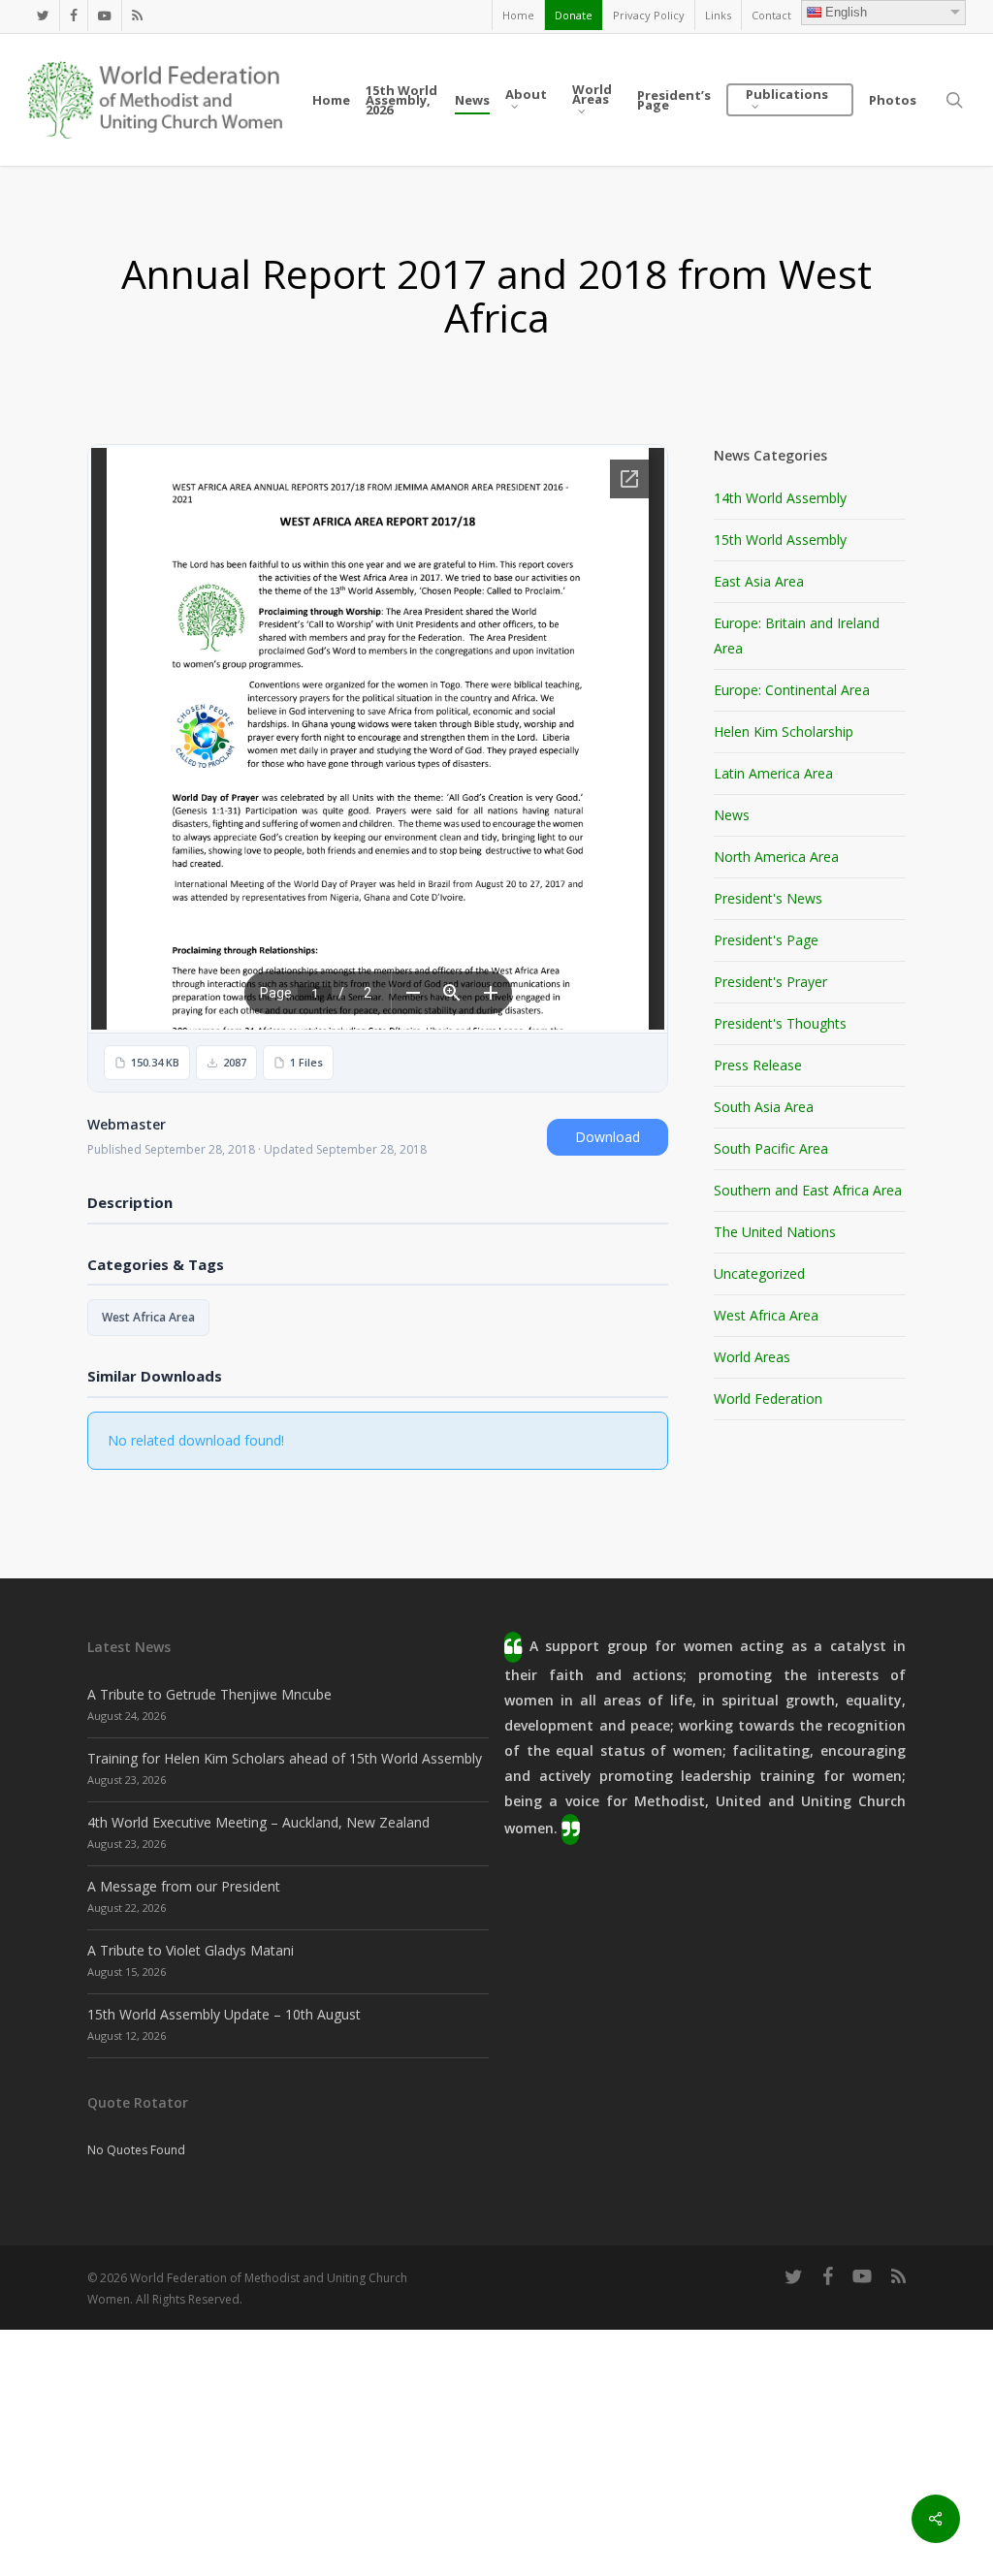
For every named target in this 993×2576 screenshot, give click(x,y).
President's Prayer (770, 982)
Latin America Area (773, 773)
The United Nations (775, 1232)
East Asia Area (759, 581)
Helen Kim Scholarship (784, 731)
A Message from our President (184, 1886)
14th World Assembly (780, 498)
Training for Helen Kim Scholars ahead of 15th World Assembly (285, 1758)
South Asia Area (764, 1107)
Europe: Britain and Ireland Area (797, 636)
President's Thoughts (780, 1023)
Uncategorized (759, 1273)
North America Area (776, 857)
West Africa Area (148, 1317)
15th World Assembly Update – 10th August (224, 2014)
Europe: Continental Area (792, 690)
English (846, 12)
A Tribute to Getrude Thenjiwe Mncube (209, 1694)
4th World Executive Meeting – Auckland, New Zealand (258, 1822)
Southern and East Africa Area (808, 1190)
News (732, 815)
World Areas (752, 1357)
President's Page (766, 940)
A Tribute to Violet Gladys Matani (191, 1950)
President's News (768, 898)
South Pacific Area (771, 1148)
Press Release (758, 1065)
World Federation (768, 1399)
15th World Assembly (780, 540)
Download (608, 1137)
